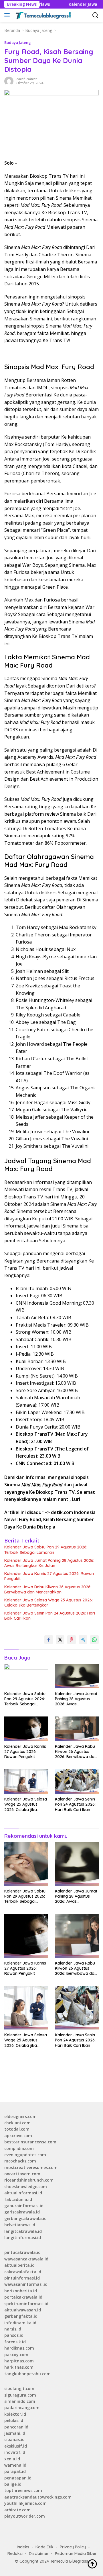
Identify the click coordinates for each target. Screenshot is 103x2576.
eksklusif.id (16, 2446)
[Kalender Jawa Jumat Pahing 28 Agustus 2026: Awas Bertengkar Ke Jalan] (77, 1676)
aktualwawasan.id (23, 2310)
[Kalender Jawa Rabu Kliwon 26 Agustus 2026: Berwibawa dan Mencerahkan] (77, 1729)
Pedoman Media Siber (76, 2554)
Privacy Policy (73, 2547)
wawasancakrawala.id (26, 2259)
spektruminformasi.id (26, 2304)
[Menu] (8, 15)
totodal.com (17, 2129)
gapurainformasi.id (24, 2206)
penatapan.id (18, 2478)
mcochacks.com (20, 2161)
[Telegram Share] (83, 1640)
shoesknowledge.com (26, 2187)
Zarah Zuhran (27, 79)
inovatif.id (15, 2452)
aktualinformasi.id (23, 2193)
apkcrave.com (18, 2136)
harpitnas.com (19, 2361)
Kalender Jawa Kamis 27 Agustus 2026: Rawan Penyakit (49, 1576)
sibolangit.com (19, 2388)
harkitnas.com (19, 2367)
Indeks (23, 2547)
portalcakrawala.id (23, 2297)
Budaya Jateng (18, 42)
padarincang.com (22, 2408)
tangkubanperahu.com (27, 2374)
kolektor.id (15, 2414)
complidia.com (19, 2148)
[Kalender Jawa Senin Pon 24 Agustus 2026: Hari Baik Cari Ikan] (77, 1781)
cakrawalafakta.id (23, 2272)
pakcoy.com (16, 2355)
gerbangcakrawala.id (25, 2218)
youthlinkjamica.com (25, 2503)
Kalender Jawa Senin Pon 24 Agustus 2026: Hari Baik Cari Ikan (50, 1616)
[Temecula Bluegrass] (42, 15)
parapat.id (15, 2471)
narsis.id (13, 2329)
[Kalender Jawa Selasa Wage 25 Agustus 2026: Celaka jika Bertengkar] (26, 1781)
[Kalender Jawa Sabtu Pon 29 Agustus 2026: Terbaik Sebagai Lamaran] (26, 1676)
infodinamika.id (20, 2323)
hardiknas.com (19, 2348)
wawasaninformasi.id (26, 2284)
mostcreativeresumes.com (31, 2167)
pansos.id (14, 2335)
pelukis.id (14, 2420)
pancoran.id (16, 2427)
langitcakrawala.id (23, 2231)
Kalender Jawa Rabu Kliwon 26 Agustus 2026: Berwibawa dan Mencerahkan (48, 1589)
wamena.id (15, 2465)
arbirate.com (17, 2510)
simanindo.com (20, 2401)
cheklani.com (17, 2123)
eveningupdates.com (25, 2155)
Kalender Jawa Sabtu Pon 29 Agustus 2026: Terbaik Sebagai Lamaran (46, 1550)
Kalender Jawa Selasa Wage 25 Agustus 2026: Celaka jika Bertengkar (48, 1603)
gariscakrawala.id (22, 2212)
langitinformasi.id (23, 2238)
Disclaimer (39, 2554)
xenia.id (12, 2459)
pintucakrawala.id (22, 2252)
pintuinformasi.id (22, 2278)
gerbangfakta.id (21, 2316)
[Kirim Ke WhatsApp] (94, 1640)
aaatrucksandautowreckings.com (38, 2497)
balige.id (13, 2484)
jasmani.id (15, 2433)
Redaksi (15, 2554)
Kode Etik (44, 2547)
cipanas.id (14, 2439)
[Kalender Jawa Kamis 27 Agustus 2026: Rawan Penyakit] (26, 1729)
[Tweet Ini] (60, 1640)
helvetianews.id (20, 2225)
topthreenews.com (23, 2490)
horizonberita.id (21, 2291)
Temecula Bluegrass (69, 2561)
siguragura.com (20, 2395)
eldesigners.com (20, 2116)
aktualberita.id (19, 2265)
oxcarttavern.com (22, 2174)
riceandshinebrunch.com (29, 2180)
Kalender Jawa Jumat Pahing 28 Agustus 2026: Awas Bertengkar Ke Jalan (49, 1563)
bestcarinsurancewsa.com (30, 2142)
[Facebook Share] (49, 1640)
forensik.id (15, 2342)
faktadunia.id (18, 2199)
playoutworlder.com (25, 2516)
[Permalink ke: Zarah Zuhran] (9, 81)
